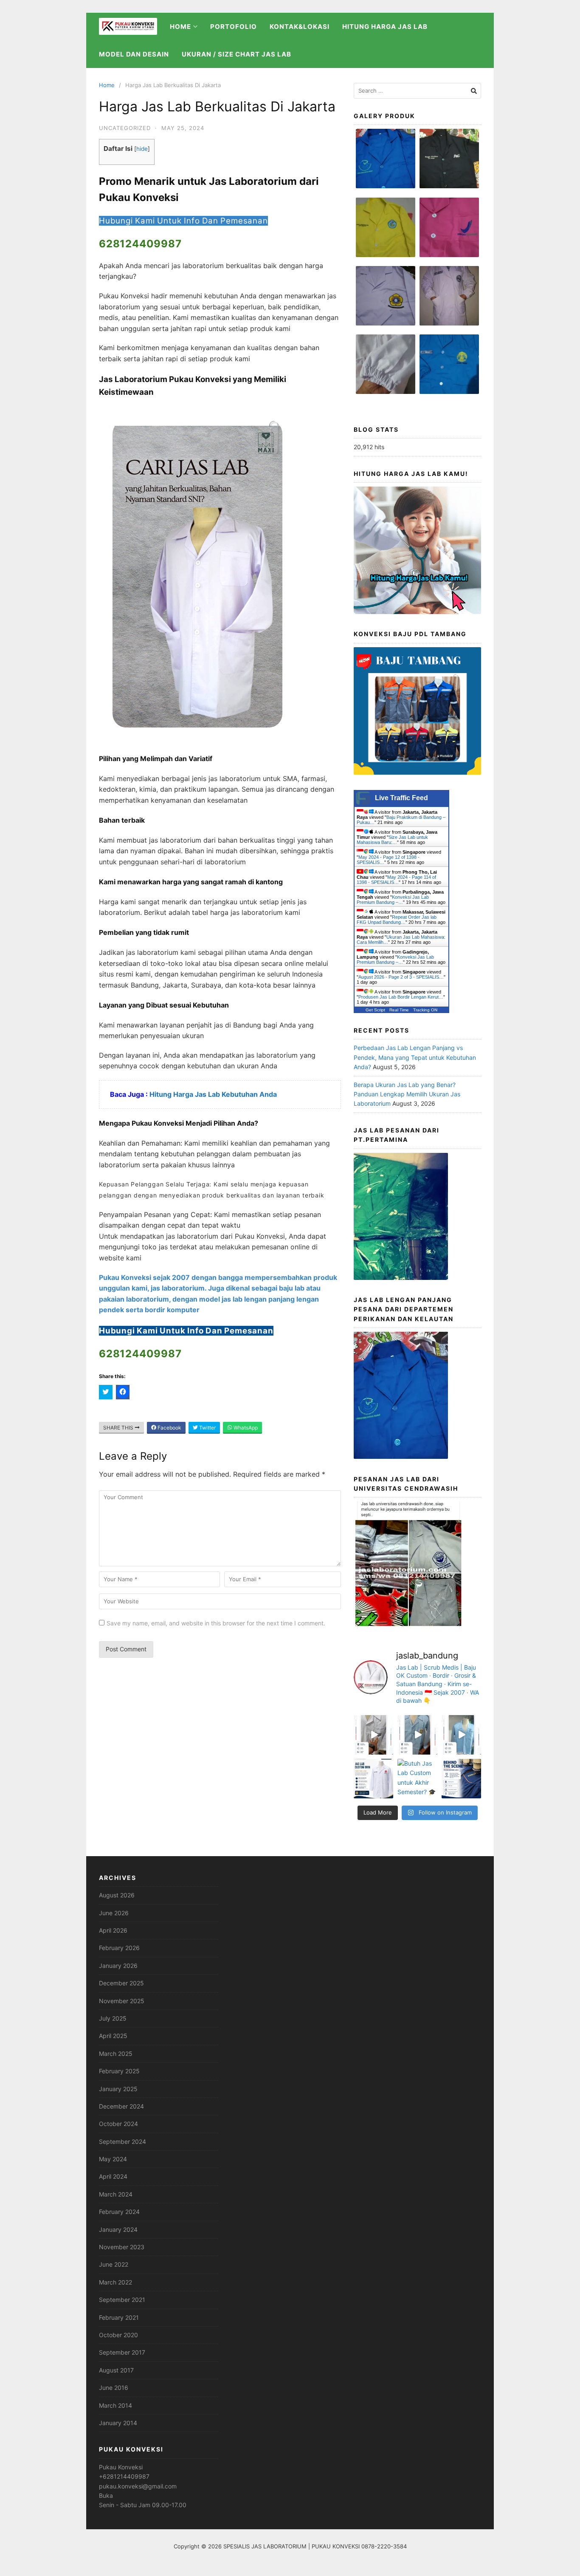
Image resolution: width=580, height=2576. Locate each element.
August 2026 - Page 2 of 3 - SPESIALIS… (401, 977)
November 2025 (122, 2001)
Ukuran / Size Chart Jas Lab (237, 54)
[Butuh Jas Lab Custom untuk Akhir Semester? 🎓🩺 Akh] (417, 1779)
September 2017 (122, 2352)
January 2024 (118, 2229)
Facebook (169, 1428)
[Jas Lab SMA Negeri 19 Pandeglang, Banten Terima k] (417, 1735)
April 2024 (113, 2176)
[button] (386, 163)
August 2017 (116, 2370)
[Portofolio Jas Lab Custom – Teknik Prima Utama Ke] (373, 1779)
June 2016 (114, 2388)
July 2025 (113, 2018)
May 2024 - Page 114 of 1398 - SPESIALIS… (396, 880)
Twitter (207, 1428)
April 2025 (113, 2036)
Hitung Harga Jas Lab (385, 27)
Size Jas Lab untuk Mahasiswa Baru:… (392, 840)
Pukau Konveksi (121, 2467)
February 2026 (119, 1948)
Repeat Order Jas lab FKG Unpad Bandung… (397, 920)
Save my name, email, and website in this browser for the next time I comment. (216, 1623)
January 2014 (118, 2423)
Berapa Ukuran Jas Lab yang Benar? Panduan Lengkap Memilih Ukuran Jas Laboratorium (407, 1094)
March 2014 (115, 2405)
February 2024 (119, 2212)
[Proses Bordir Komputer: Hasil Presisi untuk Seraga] (461, 1779)
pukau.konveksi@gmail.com (138, 2486)
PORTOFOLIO (234, 27)
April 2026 (113, 1930)
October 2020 (118, 2335)
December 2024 (121, 2106)
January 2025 (118, 2089)
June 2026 (114, 1913)
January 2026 (118, 1966)
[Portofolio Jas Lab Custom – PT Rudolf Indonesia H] (461, 1735)
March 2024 (116, 2194)
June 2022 (114, 2264)
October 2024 (118, 2124)
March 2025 (116, 2054)
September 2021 (122, 2300)
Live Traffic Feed (401, 798)
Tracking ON (425, 1010)
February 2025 (119, 2071)
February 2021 (119, 2317)
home (180, 27)
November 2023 (122, 2247)
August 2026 (117, 1895)
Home (107, 85)
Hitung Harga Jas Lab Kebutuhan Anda (214, 1094)
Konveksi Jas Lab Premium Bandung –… (393, 900)
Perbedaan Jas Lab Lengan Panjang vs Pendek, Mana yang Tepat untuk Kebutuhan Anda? (415, 1057)
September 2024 (122, 2141)
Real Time (399, 1010)
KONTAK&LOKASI (300, 27)
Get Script (375, 1010)
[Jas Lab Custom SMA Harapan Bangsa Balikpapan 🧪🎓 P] (373, 1735)
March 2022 (115, 2282)
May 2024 (113, 2159)
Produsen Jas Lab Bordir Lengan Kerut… (401, 997)
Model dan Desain (134, 54)
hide (142, 149)
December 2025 (121, 1983)
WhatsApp (245, 1428)
